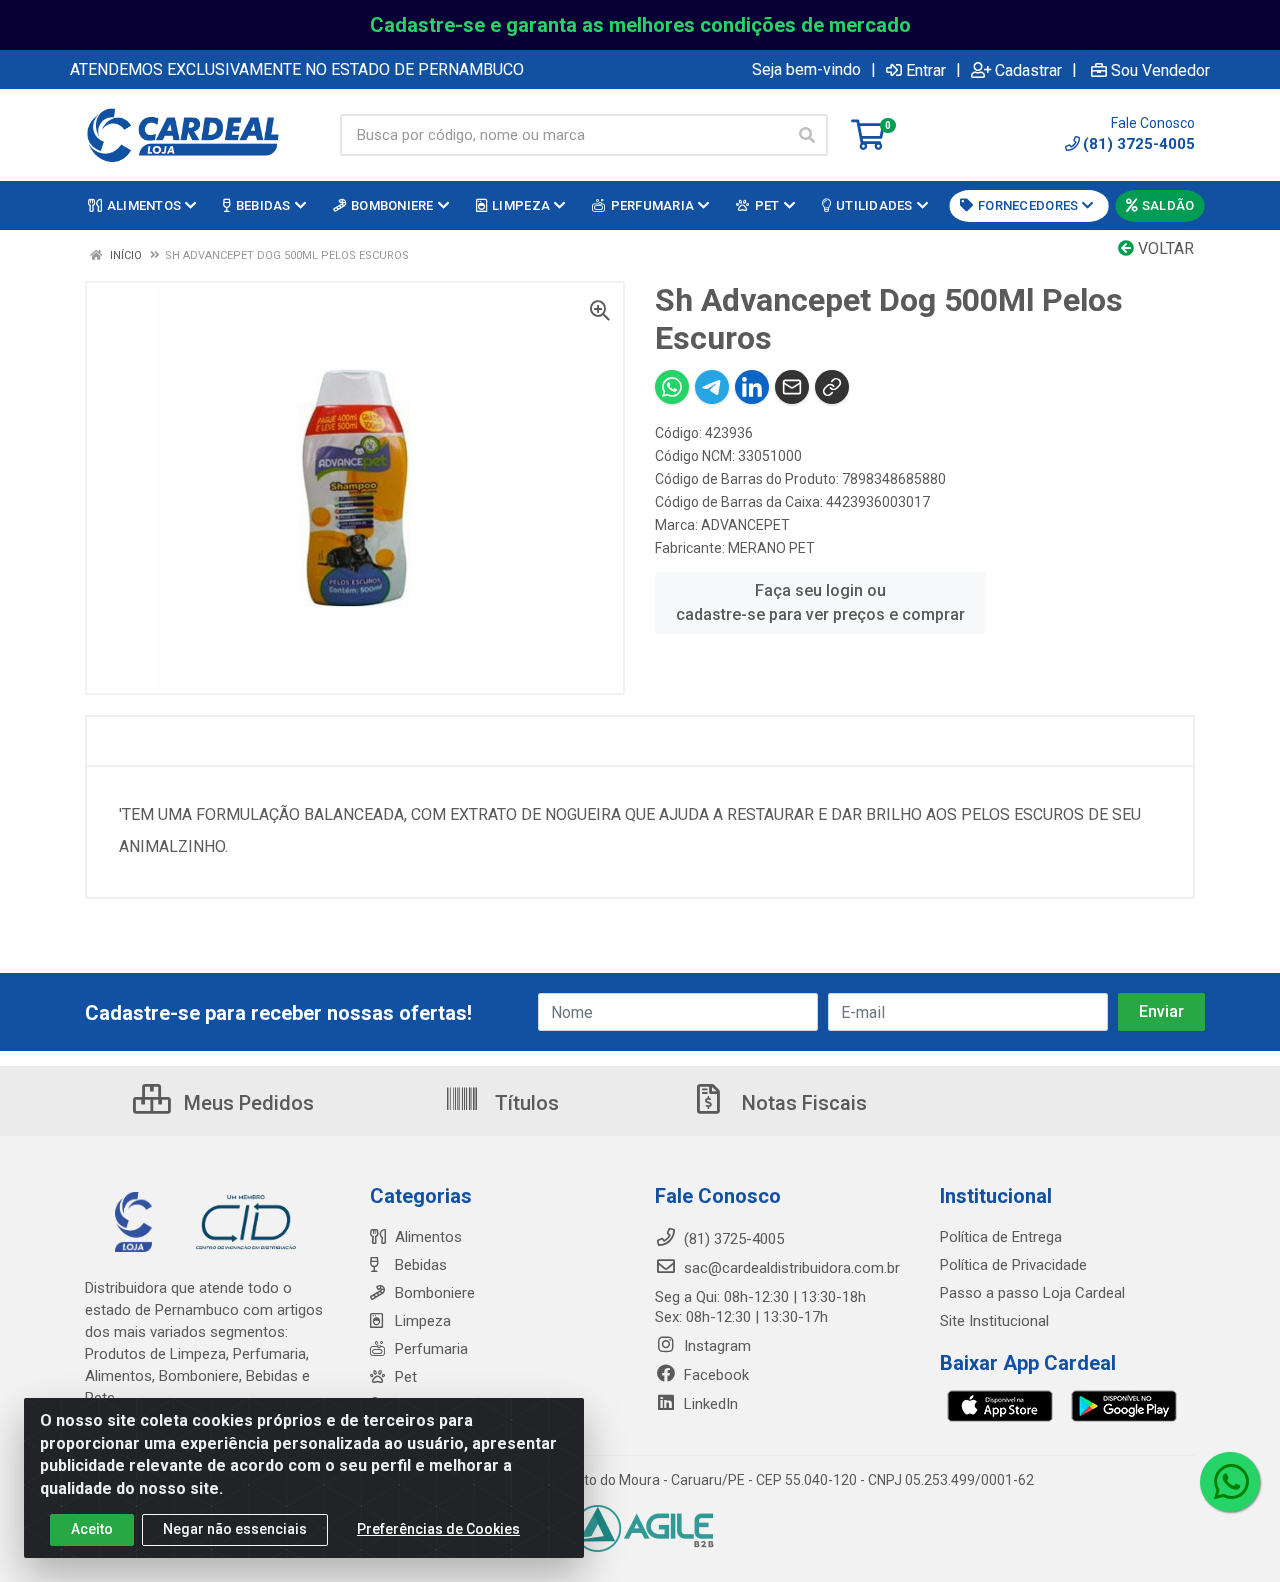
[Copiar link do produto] (832, 387)
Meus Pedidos (246, 1103)
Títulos (524, 1103)
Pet (406, 1377)
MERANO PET (771, 548)
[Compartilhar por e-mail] (792, 387)
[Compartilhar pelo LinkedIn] (752, 387)
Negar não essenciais (235, 1529)
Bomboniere (435, 1293)
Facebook (714, 1375)
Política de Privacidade (1013, 1265)
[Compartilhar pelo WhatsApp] (672, 387)
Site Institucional (994, 1321)
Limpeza (423, 1321)
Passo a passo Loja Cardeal (1032, 1293)
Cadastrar (1028, 70)
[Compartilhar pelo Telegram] (712, 387)
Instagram (715, 1346)
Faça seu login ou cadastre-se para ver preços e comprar (820, 602)
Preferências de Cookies (438, 1529)
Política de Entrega (1001, 1237)
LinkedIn (709, 1404)
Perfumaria (431, 1349)
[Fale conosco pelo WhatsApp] (1230, 1482)
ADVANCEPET (745, 525)
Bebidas (421, 1265)
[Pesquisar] (807, 135)
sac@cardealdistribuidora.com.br (790, 1268)
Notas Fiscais (802, 1103)
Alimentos (428, 1237)
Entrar (926, 70)
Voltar (1164, 248)
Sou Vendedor (1160, 70)
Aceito (92, 1529)
